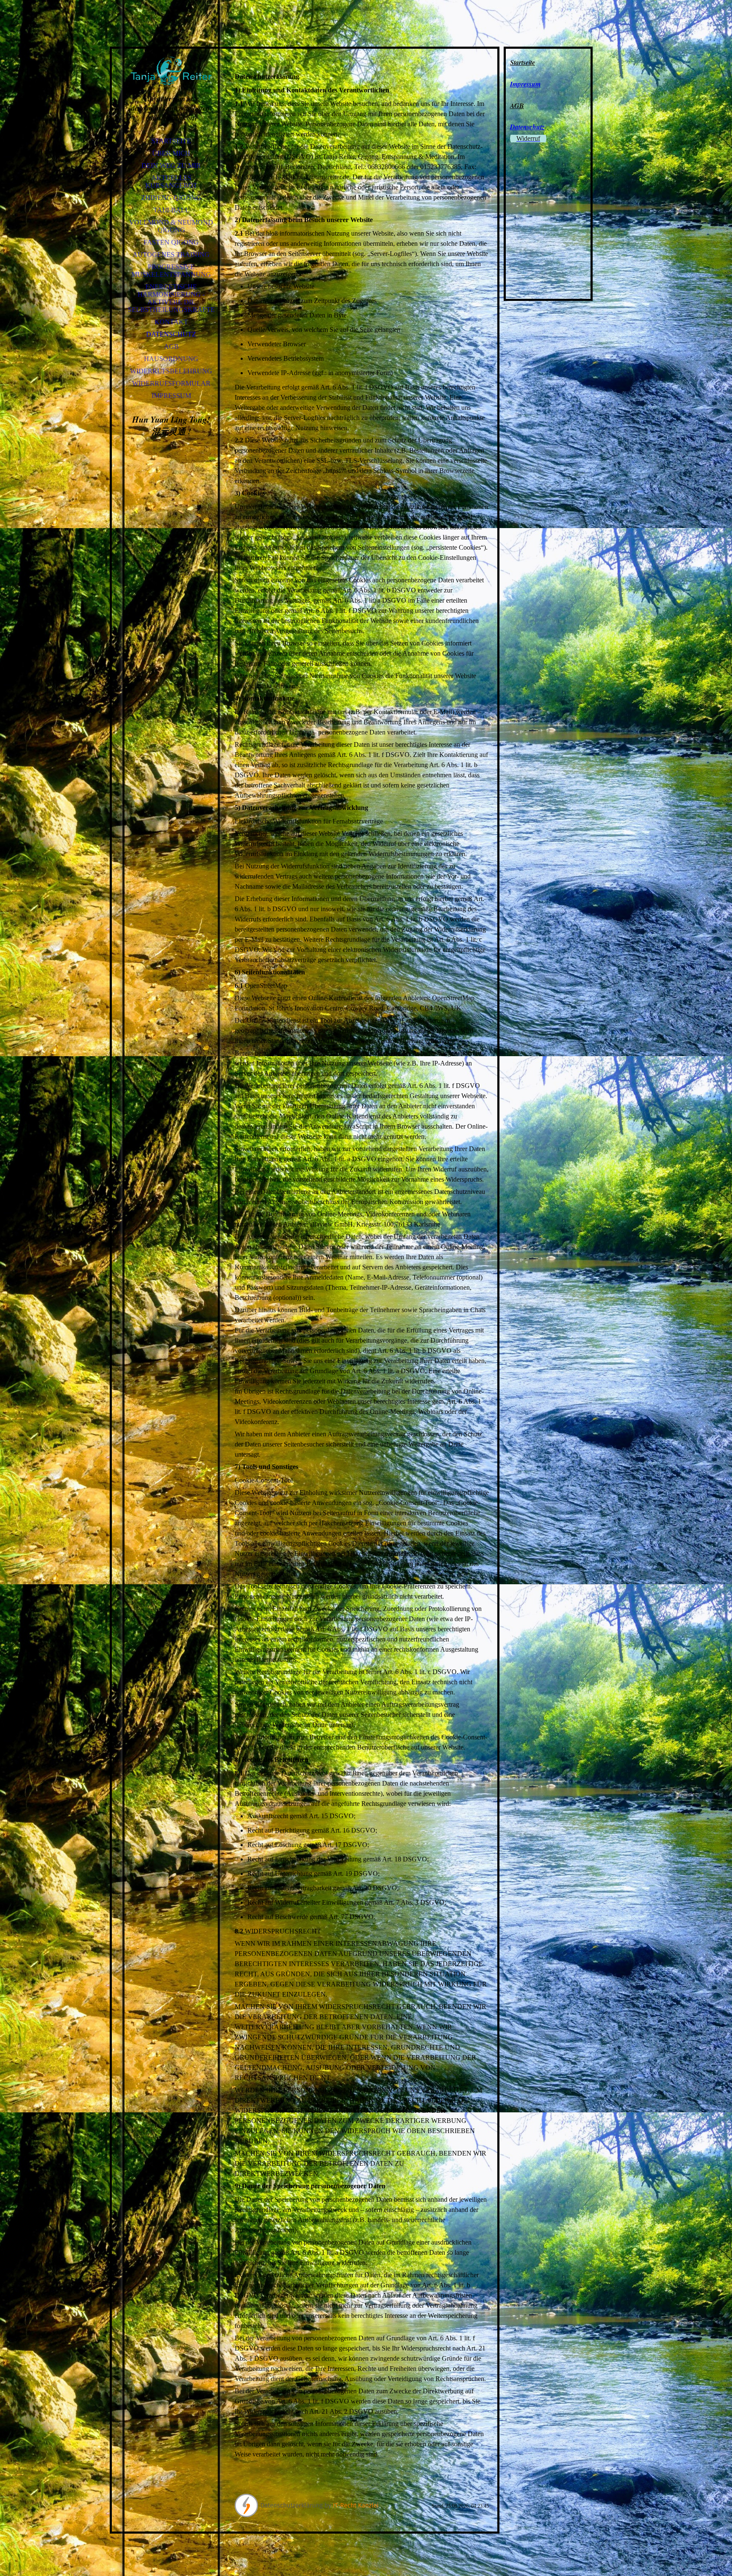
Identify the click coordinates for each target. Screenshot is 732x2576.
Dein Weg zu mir (171, 166)
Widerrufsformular (171, 383)
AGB (171, 346)
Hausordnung (171, 359)
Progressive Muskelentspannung (171, 271)
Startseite (171, 141)
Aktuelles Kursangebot (171, 182)
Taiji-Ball (171, 210)
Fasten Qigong (171, 242)
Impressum (171, 396)
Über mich (171, 153)
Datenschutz (171, 334)
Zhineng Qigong (171, 198)
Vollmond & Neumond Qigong (171, 226)
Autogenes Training (171, 255)
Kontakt (171, 322)
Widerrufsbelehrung (171, 371)
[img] (171, 59)
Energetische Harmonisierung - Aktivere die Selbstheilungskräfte (171, 298)
